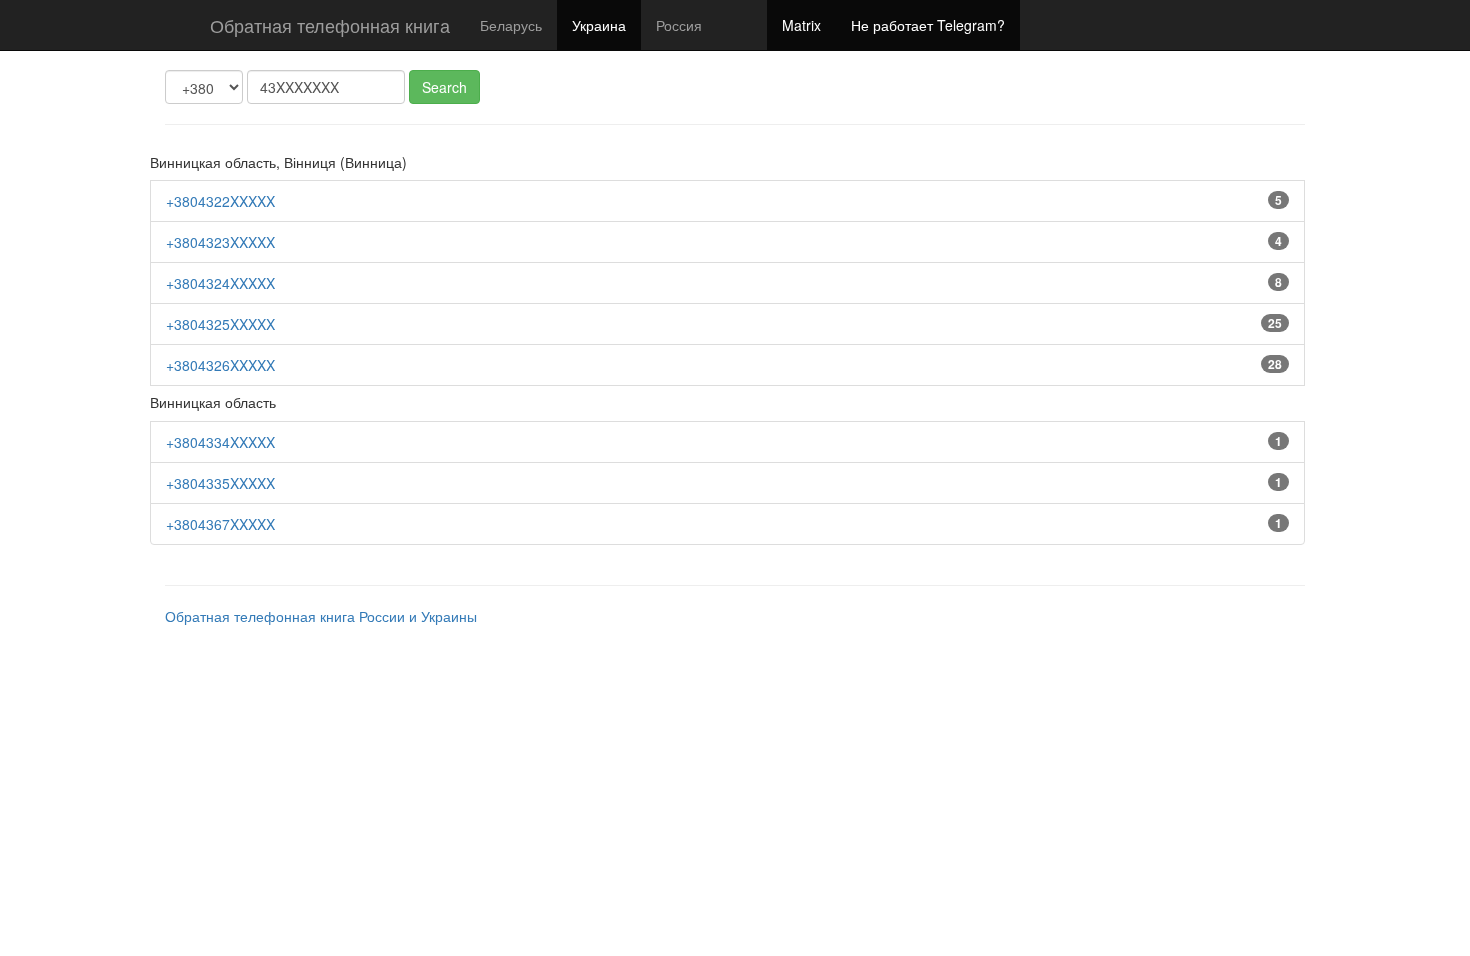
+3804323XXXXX (220, 242)
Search (444, 87)
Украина (599, 25)
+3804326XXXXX (220, 365)
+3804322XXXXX (220, 201)
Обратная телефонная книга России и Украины (321, 616)
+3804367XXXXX (220, 524)
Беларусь (511, 25)
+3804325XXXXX (220, 324)
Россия (679, 25)
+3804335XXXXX (220, 483)
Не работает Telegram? (928, 25)
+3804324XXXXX (220, 283)
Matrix (801, 25)
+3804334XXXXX (220, 442)
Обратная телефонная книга (330, 25)
